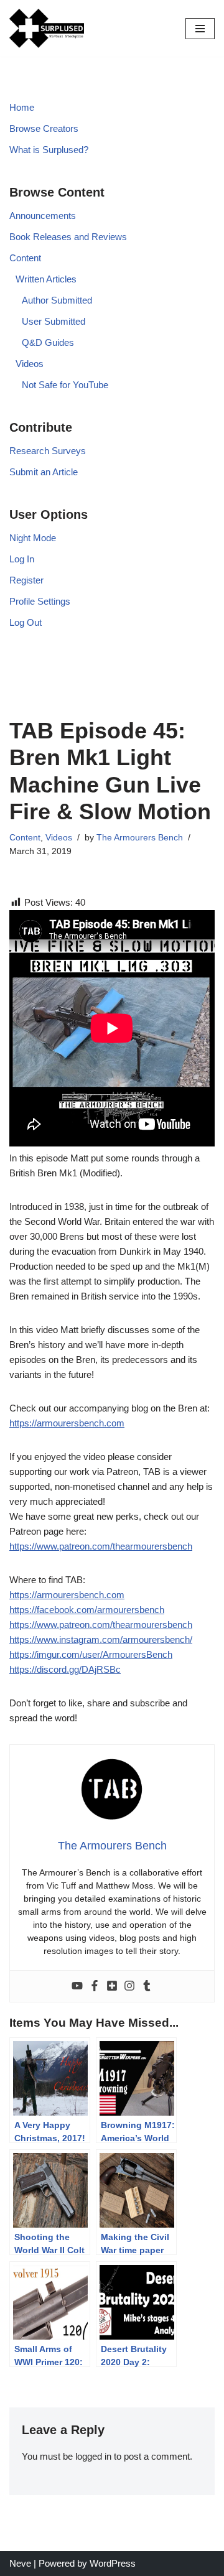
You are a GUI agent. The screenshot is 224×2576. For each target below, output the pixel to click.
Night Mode (33, 538)
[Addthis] (112, 1986)
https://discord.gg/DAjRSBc (65, 1669)
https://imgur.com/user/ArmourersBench (91, 1654)
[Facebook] (95, 1986)
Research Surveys (48, 451)
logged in (93, 2456)
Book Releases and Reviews (68, 237)
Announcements (43, 216)
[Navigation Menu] (200, 29)
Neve (20, 2563)
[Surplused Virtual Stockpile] (47, 28)
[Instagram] (129, 1986)
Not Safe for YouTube (65, 385)
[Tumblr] (147, 1986)
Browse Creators (44, 128)
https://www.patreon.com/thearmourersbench (101, 1546)
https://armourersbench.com (67, 1423)
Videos (30, 364)
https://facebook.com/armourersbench (87, 1610)
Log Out (26, 622)
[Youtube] (77, 1986)
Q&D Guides (48, 342)
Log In (22, 559)
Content (25, 258)
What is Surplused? (49, 150)
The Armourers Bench (140, 838)
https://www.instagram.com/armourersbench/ (101, 1639)
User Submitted (54, 321)
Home (22, 107)
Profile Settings (40, 601)
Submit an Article (44, 472)
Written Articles (46, 279)
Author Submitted (57, 300)
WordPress (113, 2563)
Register (26, 580)
